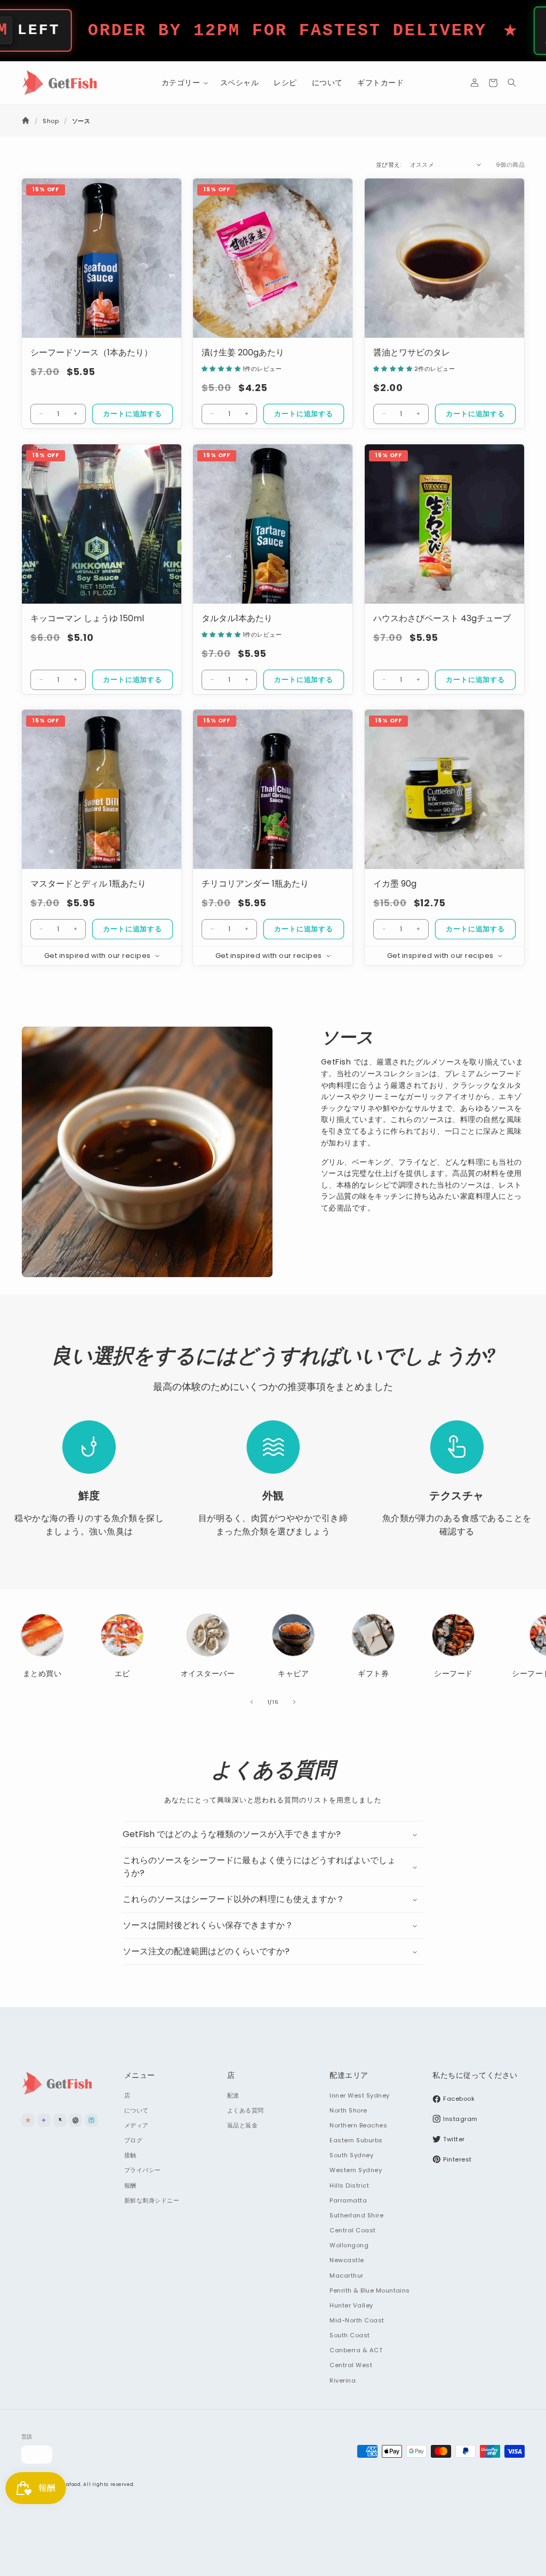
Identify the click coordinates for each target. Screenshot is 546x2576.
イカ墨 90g (395, 884)
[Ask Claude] (28, 2120)
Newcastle (347, 2260)
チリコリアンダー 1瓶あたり (255, 884)
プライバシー (143, 2170)
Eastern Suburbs (356, 2140)
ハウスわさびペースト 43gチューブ (442, 618)
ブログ (133, 2140)
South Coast (350, 2335)
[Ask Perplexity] (91, 2120)
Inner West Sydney (359, 2095)
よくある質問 (246, 2110)
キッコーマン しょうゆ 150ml (87, 618)
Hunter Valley (351, 2305)
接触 (130, 2155)
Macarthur (346, 2276)
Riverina (343, 2380)
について (136, 2110)
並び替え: (389, 165)
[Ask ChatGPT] (75, 2120)
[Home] (26, 121)
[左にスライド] (252, 1702)
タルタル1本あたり (237, 618)
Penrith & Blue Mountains (370, 2290)
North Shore (348, 2110)
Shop (51, 121)
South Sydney (351, 2155)
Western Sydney (356, 2170)
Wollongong (349, 2245)
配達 (233, 2095)
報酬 (130, 2185)
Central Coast (352, 2230)
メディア (136, 2125)
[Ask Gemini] (44, 2120)
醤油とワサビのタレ (412, 353)
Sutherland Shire (356, 2215)
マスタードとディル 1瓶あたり (88, 884)
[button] (183, 83)
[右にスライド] (294, 1702)
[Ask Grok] (60, 2120)
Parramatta (348, 2200)
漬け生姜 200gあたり (243, 353)
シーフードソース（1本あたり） (91, 353)
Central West (351, 2365)
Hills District (349, 2185)
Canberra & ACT (356, 2350)
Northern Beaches (358, 2125)
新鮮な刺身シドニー (152, 2200)
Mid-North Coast (357, 2320)
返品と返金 (242, 2125)
